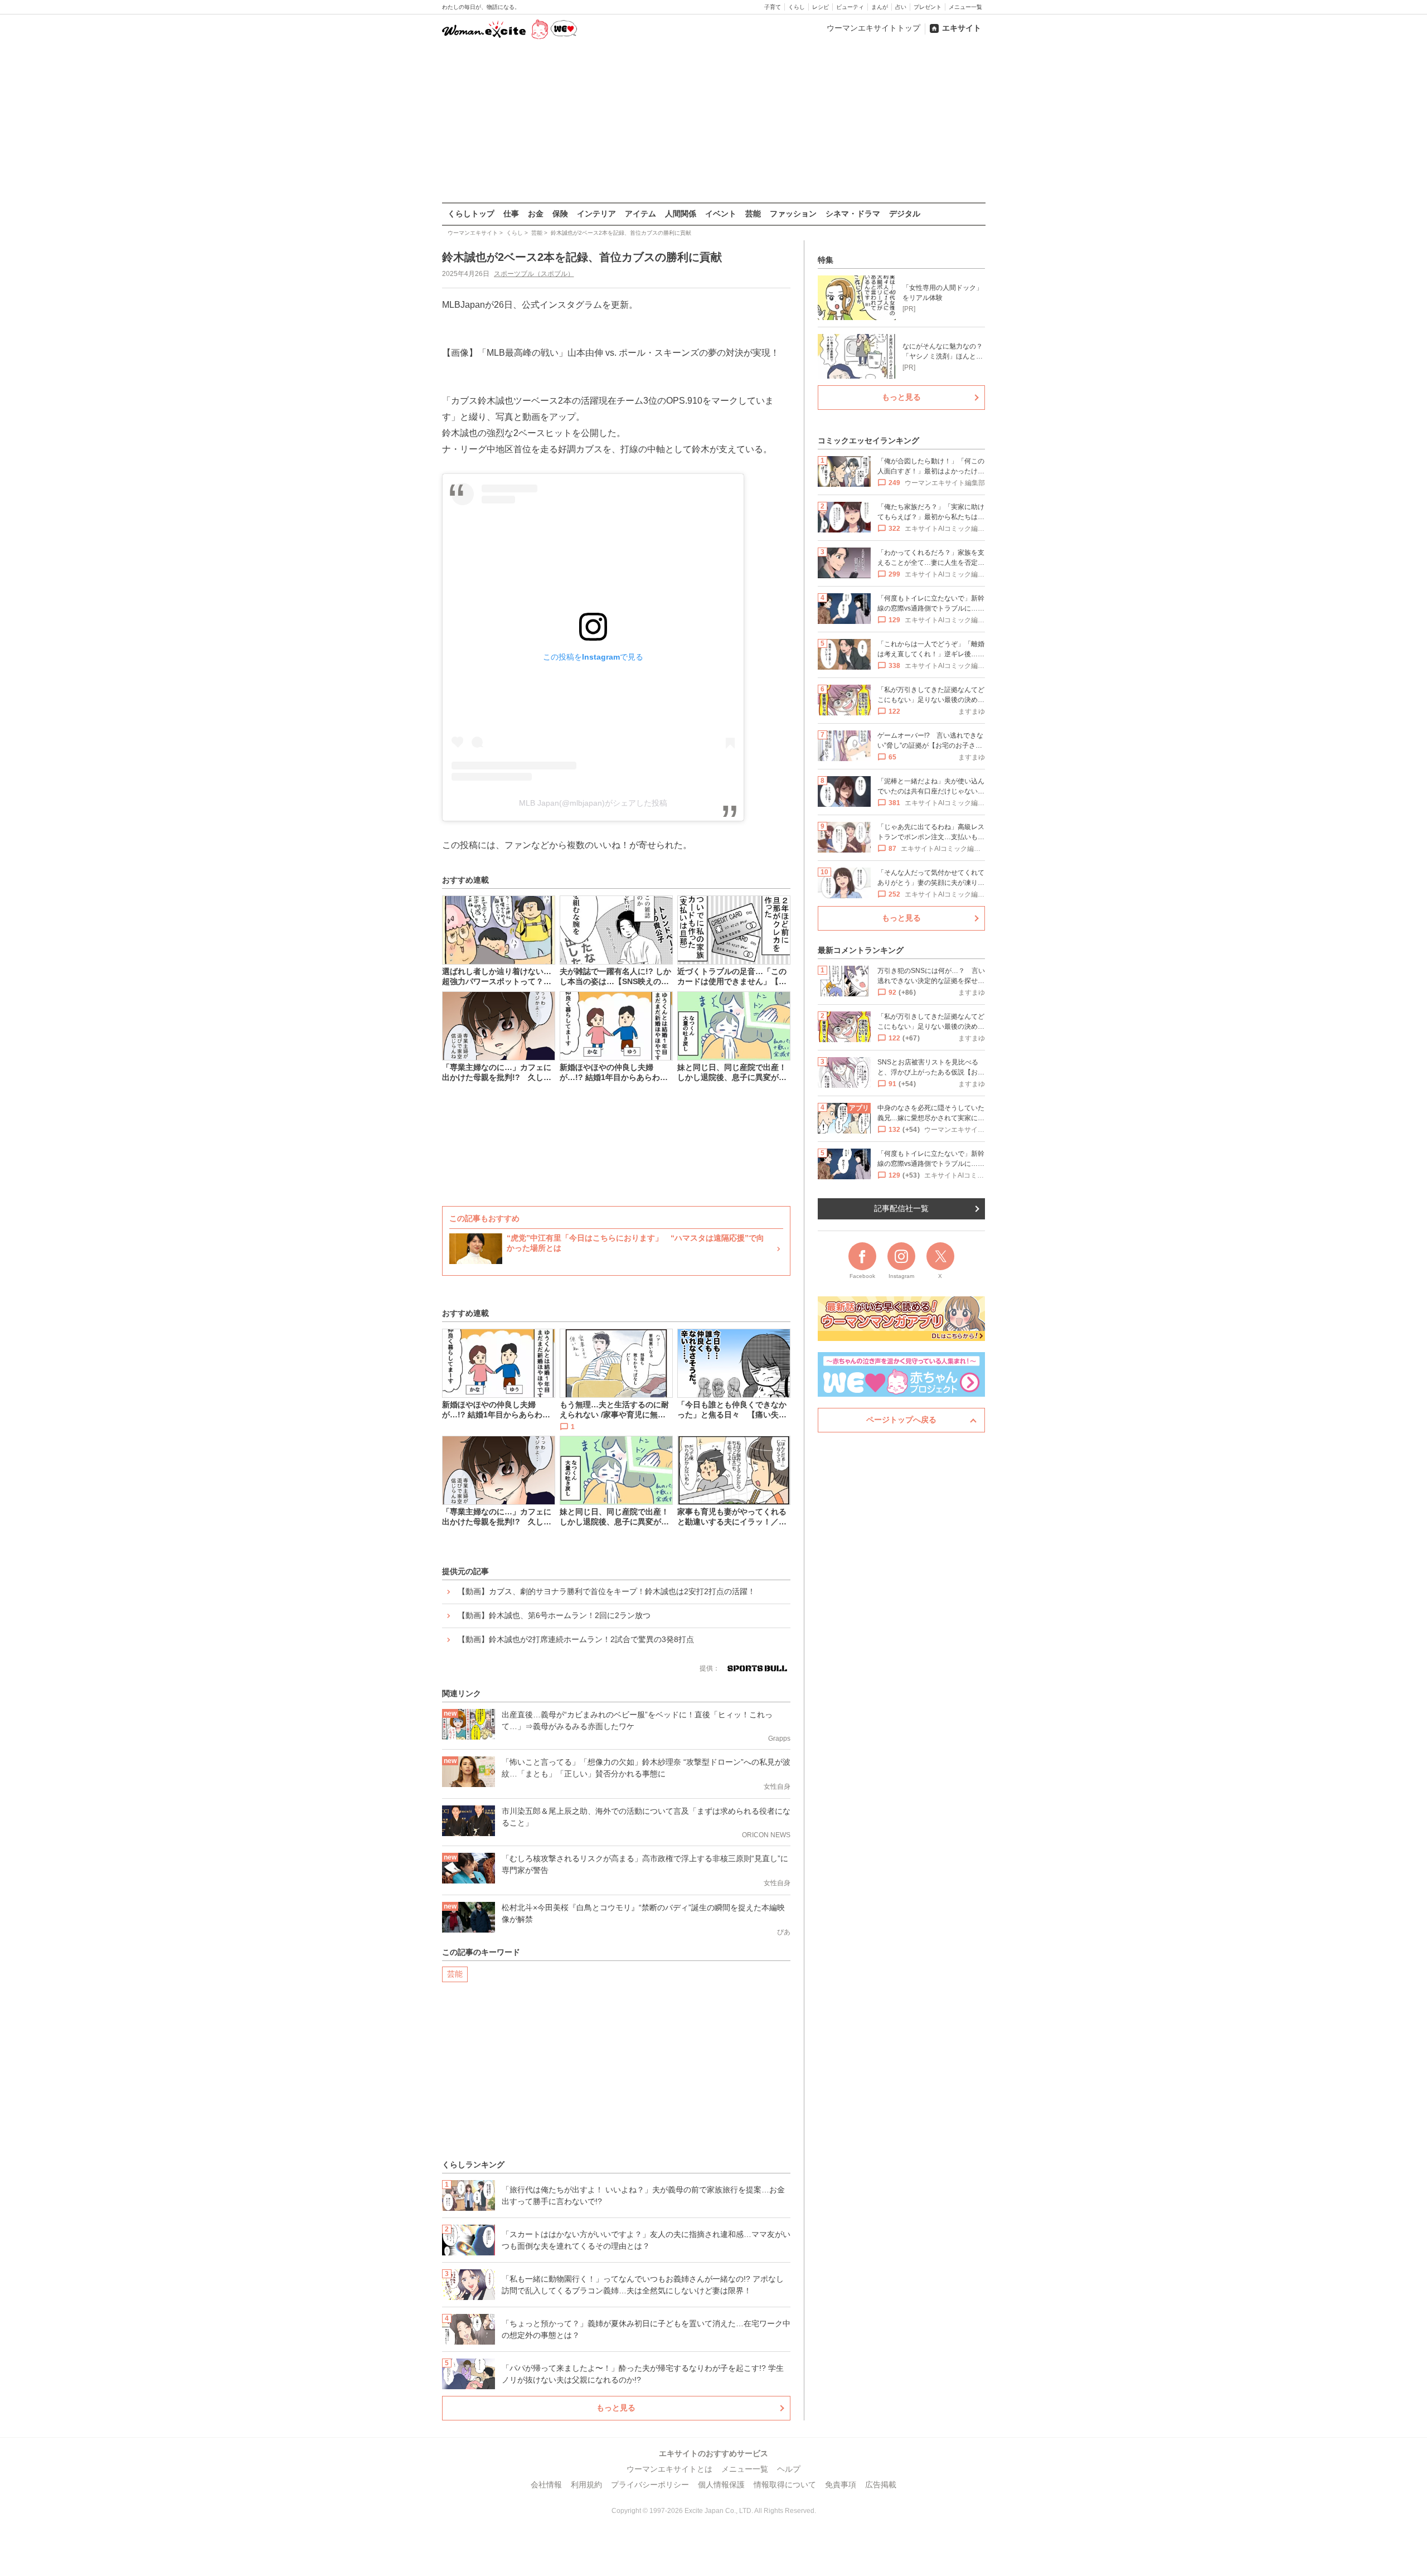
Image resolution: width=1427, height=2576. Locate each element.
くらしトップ (471, 214)
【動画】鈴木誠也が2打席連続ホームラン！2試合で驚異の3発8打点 (576, 1639)
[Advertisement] (713, 122)
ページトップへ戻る (901, 1420)
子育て (773, 7)
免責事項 (841, 2485)
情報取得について (785, 2485)
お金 (536, 214)
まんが (880, 7)
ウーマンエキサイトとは (669, 2469)
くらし (797, 7)
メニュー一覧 (965, 7)
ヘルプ (789, 2469)
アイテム (640, 214)
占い (901, 7)
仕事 (511, 214)
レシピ (821, 7)
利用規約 (586, 2485)
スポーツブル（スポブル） (534, 274)
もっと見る (616, 2408)
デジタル (905, 214)
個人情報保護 (721, 2485)
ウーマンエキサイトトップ (873, 28)
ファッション (793, 214)
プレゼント (928, 7)
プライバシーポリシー (650, 2485)
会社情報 (546, 2485)
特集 (826, 260)
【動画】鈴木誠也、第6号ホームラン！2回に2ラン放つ (554, 1615)
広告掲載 (881, 2485)
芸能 (753, 214)
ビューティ (850, 7)
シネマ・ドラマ (853, 214)
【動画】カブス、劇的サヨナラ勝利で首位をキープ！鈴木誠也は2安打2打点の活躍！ (606, 1591)
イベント (721, 214)
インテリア (596, 214)
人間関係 (681, 214)
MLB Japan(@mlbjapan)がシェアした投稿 (593, 803)
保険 (560, 214)
